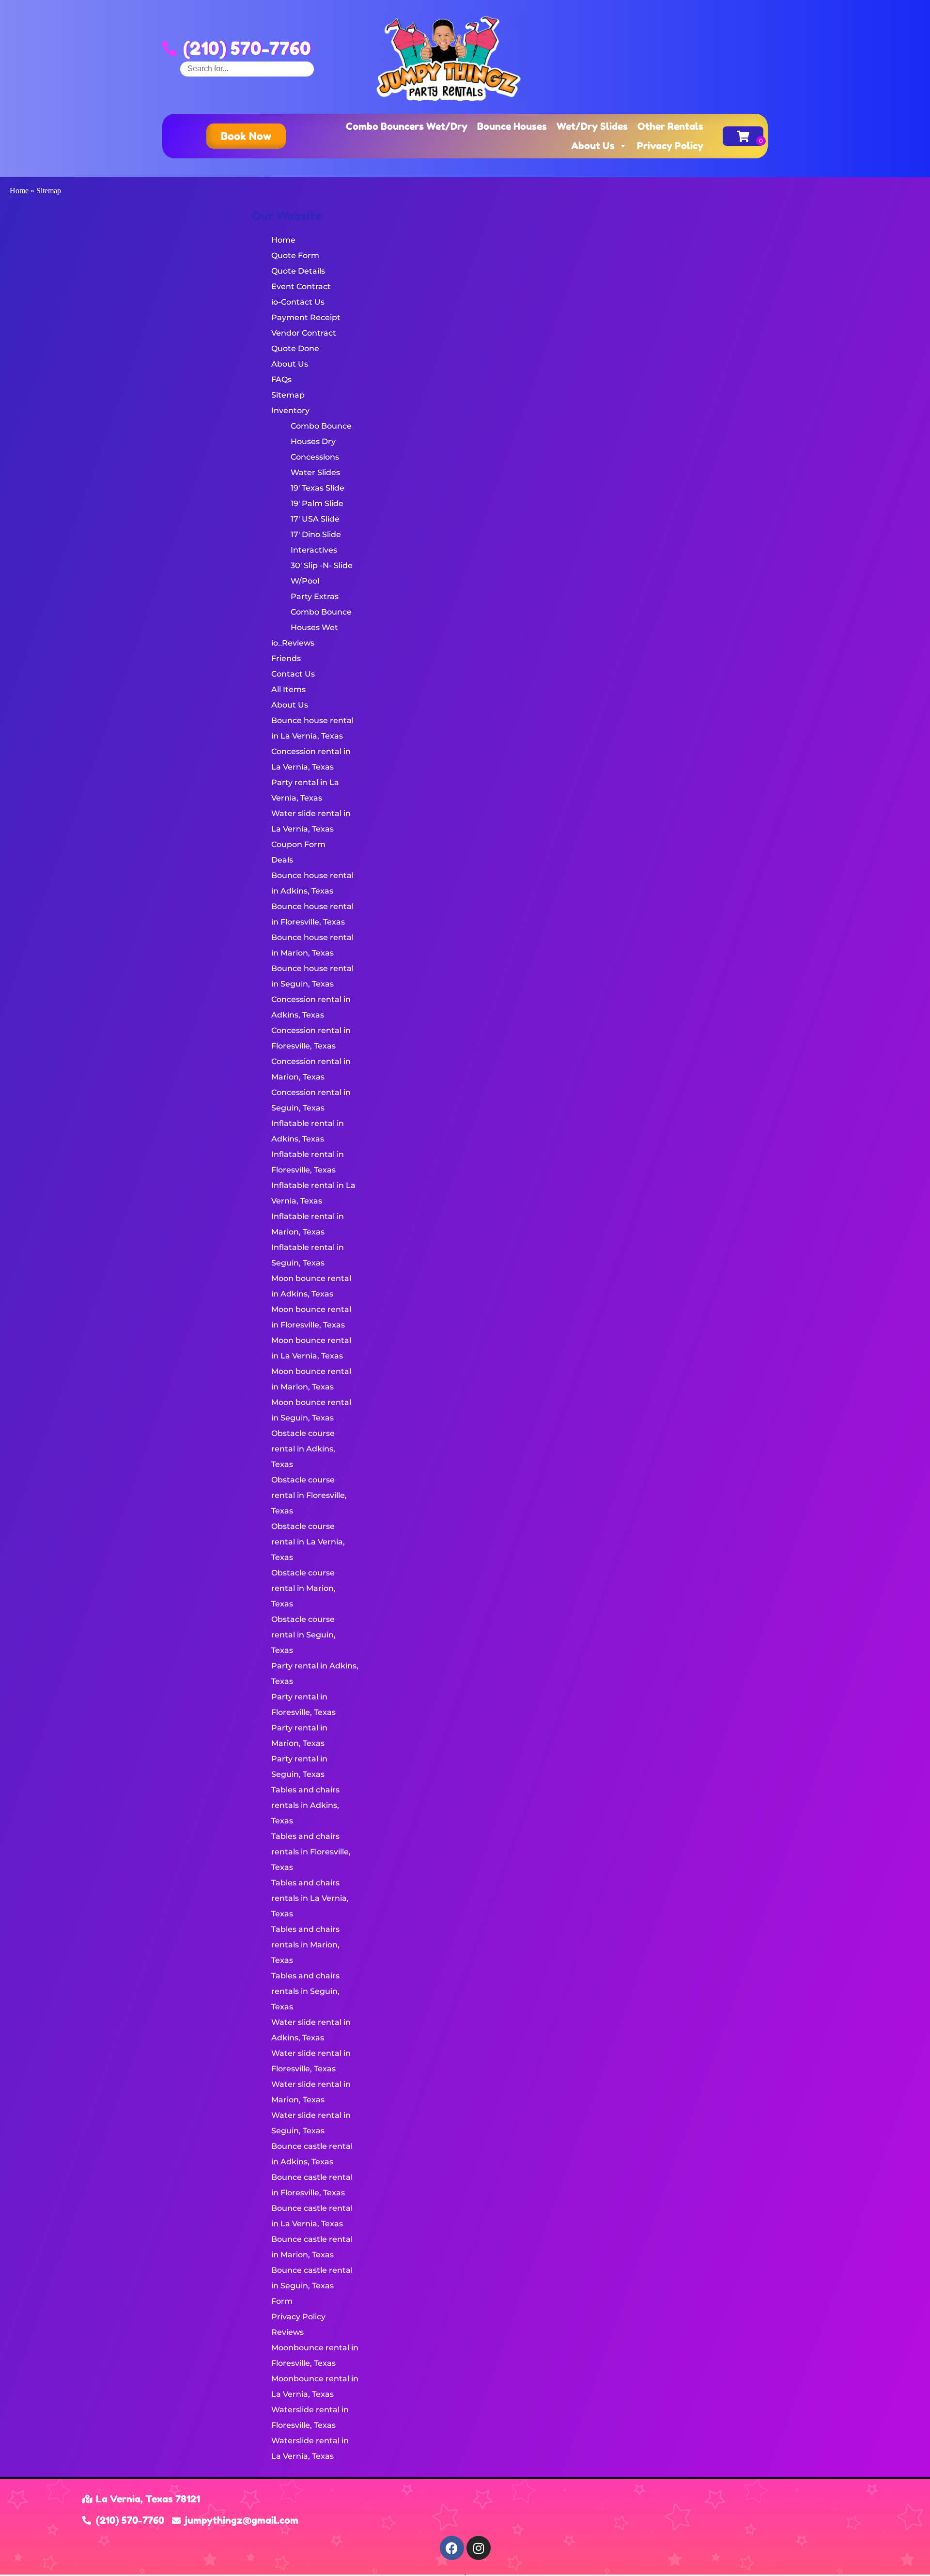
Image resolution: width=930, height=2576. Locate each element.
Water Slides (315, 472)
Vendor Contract (304, 333)
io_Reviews (293, 643)
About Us (593, 146)
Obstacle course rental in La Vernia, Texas (308, 1542)
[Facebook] (452, 2548)
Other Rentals (670, 126)
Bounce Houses (512, 126)
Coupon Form (298, 844)
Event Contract (301, 286)
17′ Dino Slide (316, 534)
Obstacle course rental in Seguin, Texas (303, 1635)
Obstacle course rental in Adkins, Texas (303, 1449)
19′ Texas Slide (318, 488)
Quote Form (295, 255)
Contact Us (293, 674)
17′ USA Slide (315, 519)
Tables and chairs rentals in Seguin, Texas (305, 1991)
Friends (286, 658)
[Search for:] (247, 69)
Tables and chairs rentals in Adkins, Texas (305, 1805)
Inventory (290, 410)
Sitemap (288, 395)
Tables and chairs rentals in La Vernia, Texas (310, 1898)
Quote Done (295, 348)
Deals (282, 860)
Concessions (315, 457)
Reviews (287, 2332)
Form (282, 2301)
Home (19, 191)
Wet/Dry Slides (592, 126)
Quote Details (298, 271)
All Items (288, 689)
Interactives (314, 550)
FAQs (281, 379)
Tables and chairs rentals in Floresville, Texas (311, 1852)
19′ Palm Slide (317, 503)
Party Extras (315, 596)
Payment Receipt (306, 317)
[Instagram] (479, 2548)
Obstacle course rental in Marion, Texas (303, 1588)
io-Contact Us (298, 302)
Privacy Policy (670, 146)
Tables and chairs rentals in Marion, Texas (305, 1945)
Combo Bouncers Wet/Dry (407, 126)
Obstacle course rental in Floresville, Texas (309, 1495)
